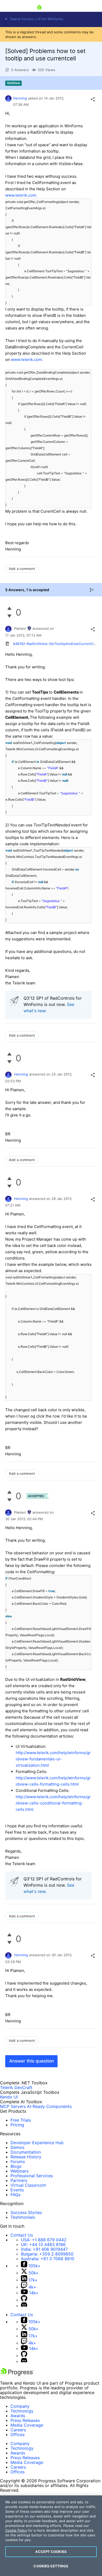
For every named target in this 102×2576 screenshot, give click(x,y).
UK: (43, 2244)
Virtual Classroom (28, 2185)
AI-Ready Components (49, 2106)
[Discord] (24, 2306)
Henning (20, 98)
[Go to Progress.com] (17, 2374)
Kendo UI (9, 2097)
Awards (18, 2416)
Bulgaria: (47, 2254)
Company (20, 2406)
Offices (18, 2435)
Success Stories (26, 2212)
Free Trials (21, 2120)
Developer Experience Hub (37, 2143)
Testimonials (23, 2217)
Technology (22, 2411)
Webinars (19, 2171)
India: (44, 2249)
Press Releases (25, 2420)
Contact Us (22, 2235)
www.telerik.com (21, 195)
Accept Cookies (51, 2552)
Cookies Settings (51, 2566)
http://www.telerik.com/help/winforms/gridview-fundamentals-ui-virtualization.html (53, 1759)
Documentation (26, 2152)
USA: (44, 2240)
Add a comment (22, 569)
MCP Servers (13, 2106)
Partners (19, 2180)
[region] (51, 2536)
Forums (18, 2161)
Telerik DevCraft (16, 2087)
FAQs (15, 2195)
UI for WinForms (50, 19)
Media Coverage (27, 2425)
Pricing (17, 2125)
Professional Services (32, 2176)
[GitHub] (24, 2300)
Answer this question (32, 2061)
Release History (26, 2157)
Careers (18, 2430)
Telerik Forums (21, 19)
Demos (17, 2147)
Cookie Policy (16, 2530)
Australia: (48, 2259)
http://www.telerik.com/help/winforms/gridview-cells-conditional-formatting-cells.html (53, 1803)
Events (17, 2190)
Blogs (16, 2166)
